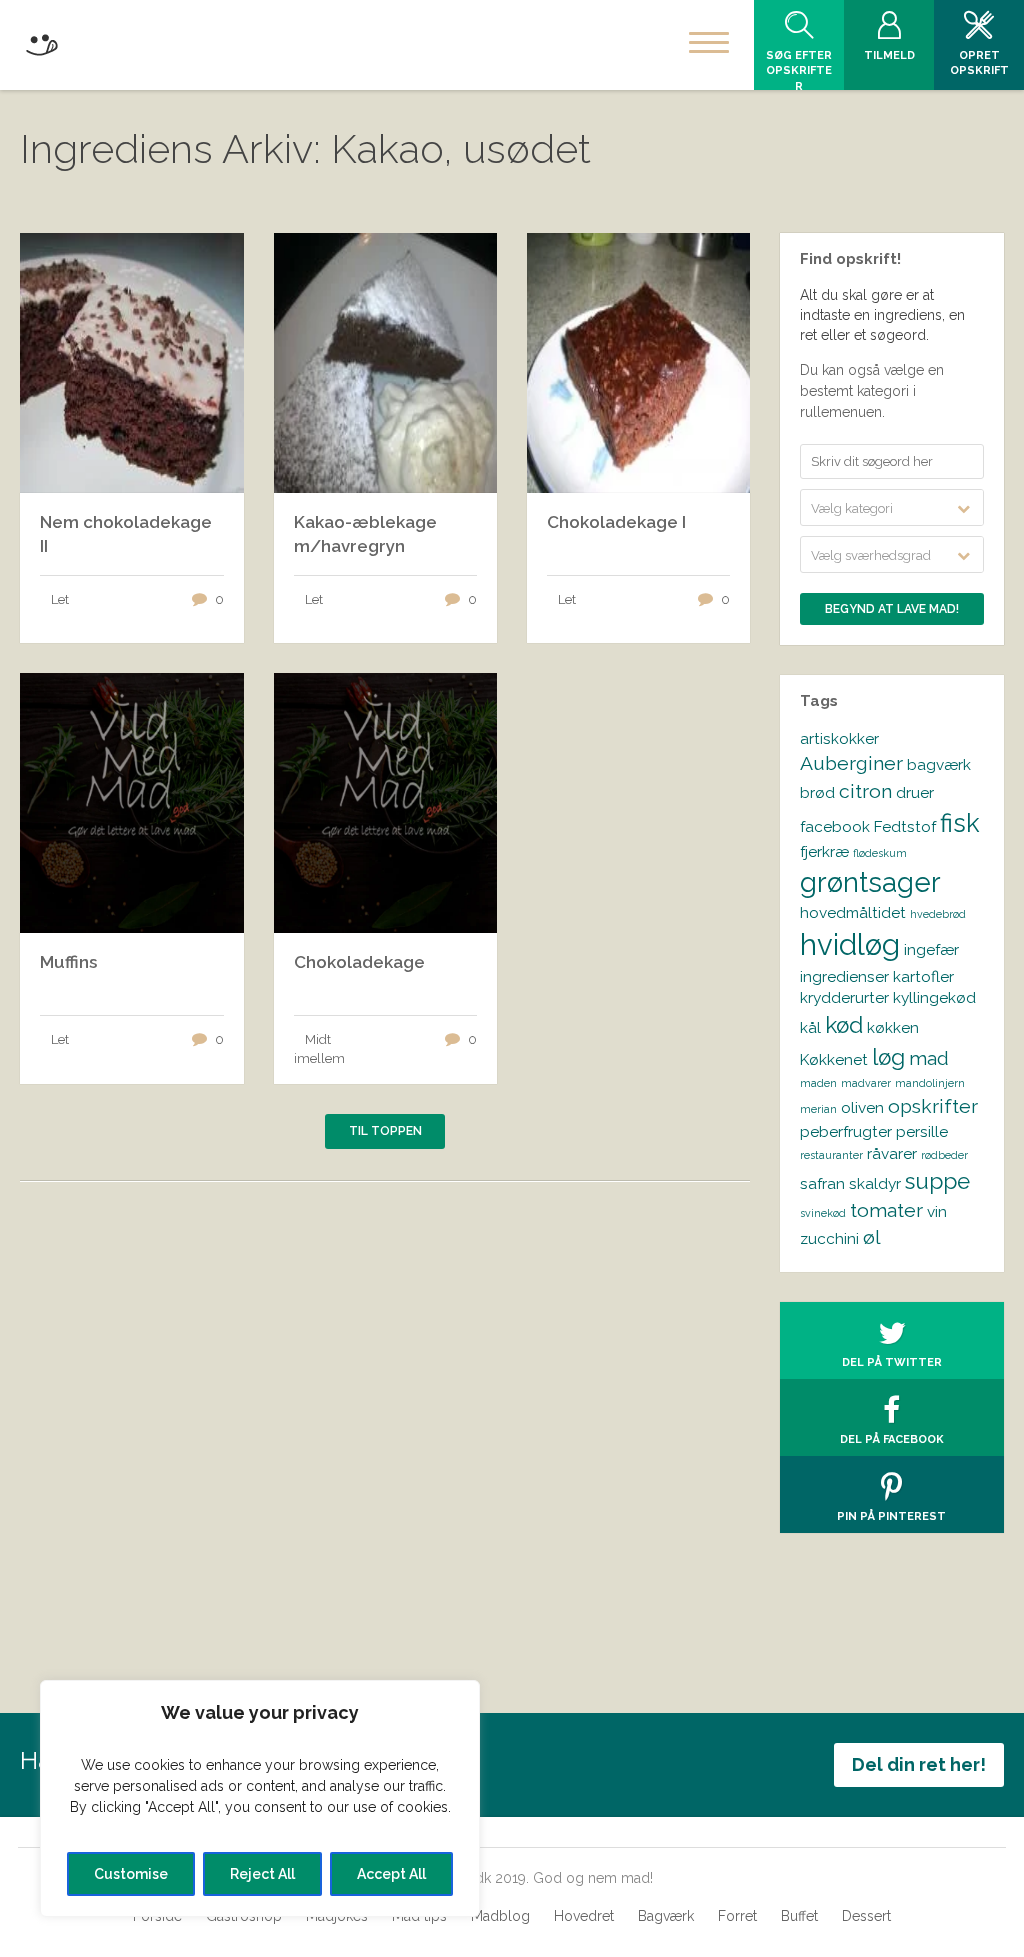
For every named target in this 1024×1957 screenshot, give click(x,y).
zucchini (829, 1238)
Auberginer (851, 763)
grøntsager (870, 882)
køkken (893, 1027)
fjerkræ (824, 851)
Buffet (799, 1916)
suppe (937, 1181)
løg (888, 1057)
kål (810, 1027)
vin (937, 1211)
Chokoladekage (359, 962)
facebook (835, 826)
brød (817, 792)
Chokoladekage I (616, 522)
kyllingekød (934, 997)
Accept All (391, 1874)
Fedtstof (905, 826)
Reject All (262, 1874)
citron (865, 791)
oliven (862, 1107)
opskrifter (933, 1106)
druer (915, 792)
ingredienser (844, 976)
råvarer (892, 1153)
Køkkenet (834, 1059)
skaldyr (875, 1183)
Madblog (500, 1916)
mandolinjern (930, 1083)
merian (818, 1109)
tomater (886, 1210)
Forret (737, 1916)
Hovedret (584, 1916)
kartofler (923, 976)
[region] (260, 1798)
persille (922, 1131)
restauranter (831, 1155)
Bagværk (666, 1916)
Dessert (866, 1916)
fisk (960, 823)
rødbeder (944, 1155)
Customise (131, 1874)
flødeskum (880, 853)
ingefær (931, 949)
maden (818, 1083)
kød (844, 1025)
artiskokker (839, 738)
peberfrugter (846, 1131)
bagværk (939, 764)
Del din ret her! (919, 1764)
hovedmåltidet (853, 912)
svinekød (823, 1213)
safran (822, 1183)
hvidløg (850, 944)
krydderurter (844, 997)
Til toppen (385, 1131)
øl (872, 1237)
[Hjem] (41, 41)
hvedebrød (938, 914)
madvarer (866, 1083)
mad (929, 1058)
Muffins (68, 962)
